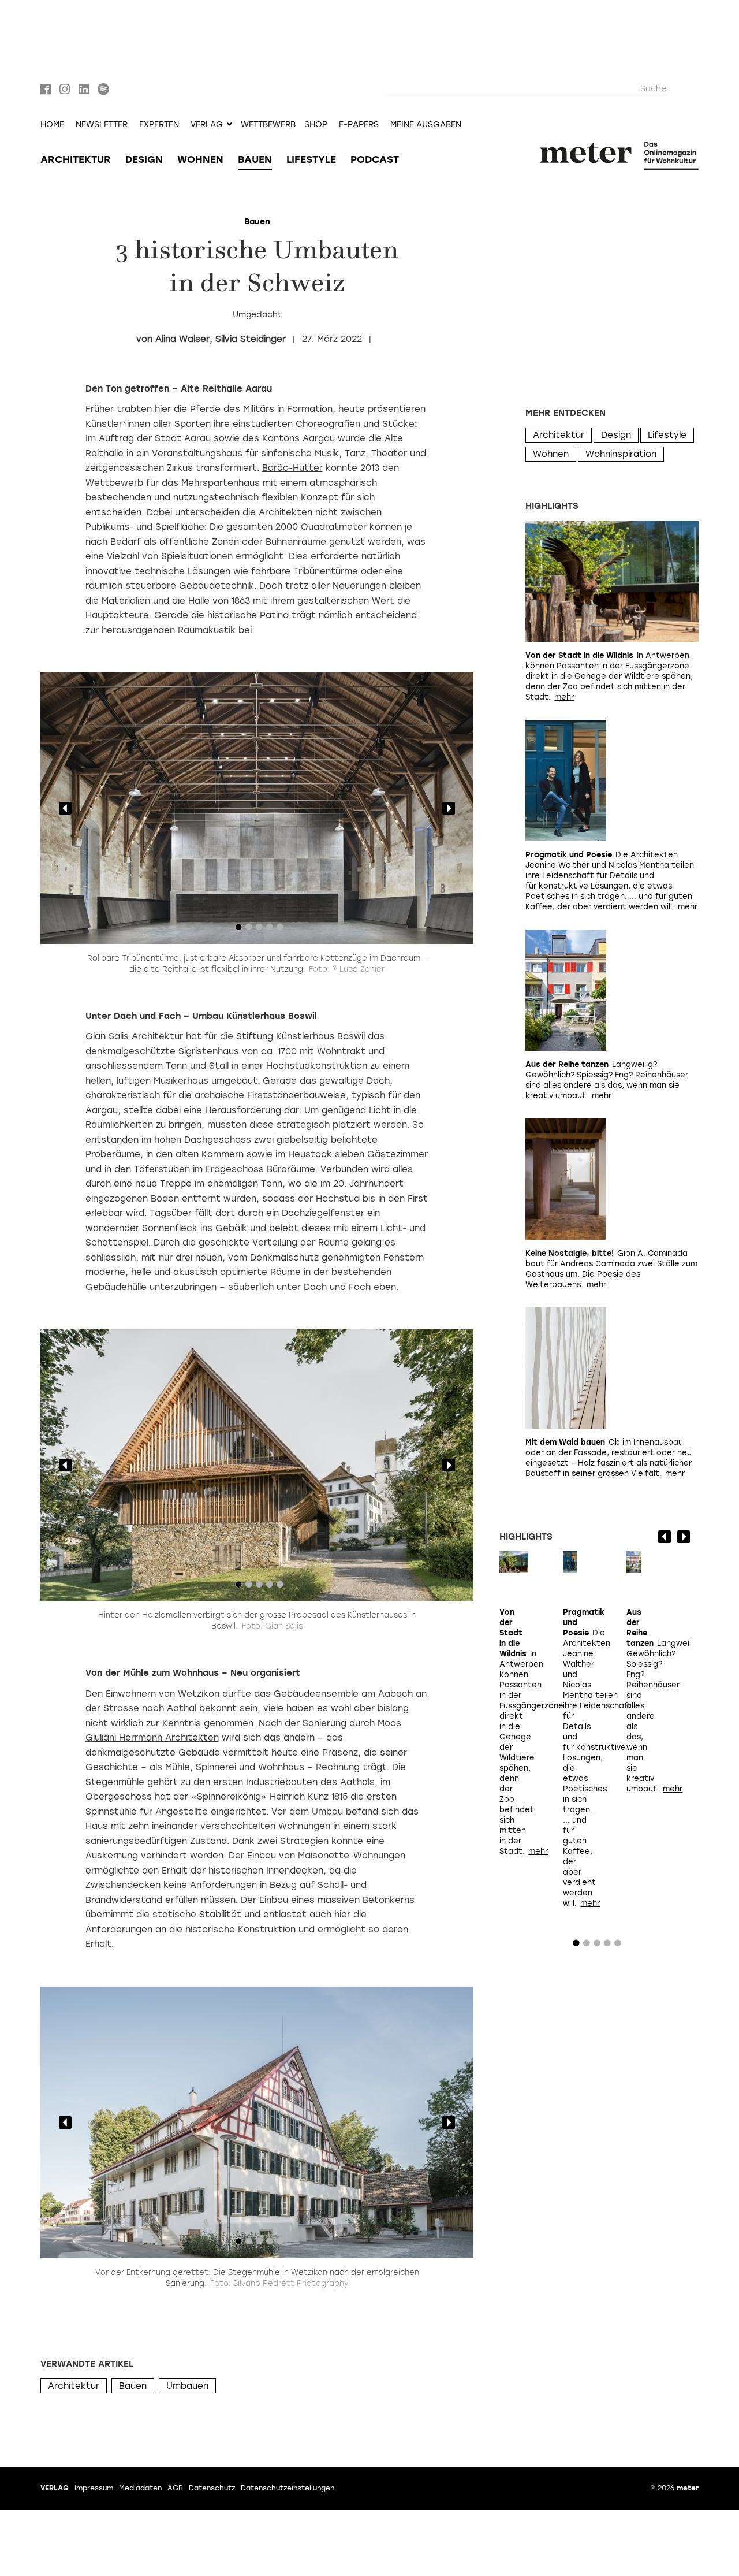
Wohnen (200, 159)
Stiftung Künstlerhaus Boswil (301, 1036)
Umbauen (187, 2386)
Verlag (55, 2488)
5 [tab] (280, 930)
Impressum (94, 2488)
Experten (159, 125)
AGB (175, 2488)
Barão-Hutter (292, 468)
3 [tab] (259, 930)
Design (144, 159)
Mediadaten (140, 2488)
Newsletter (102, 125)
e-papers (359, 125)
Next (449, 808)
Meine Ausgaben (426, 125)
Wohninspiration (621, 454)
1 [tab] (238, 930)
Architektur (76, 159)
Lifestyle (311, 159)
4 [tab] (270, 930)
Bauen (255, 159)
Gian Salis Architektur (134, 1036)
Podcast (375, 159)
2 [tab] (249, 930)
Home (52, 125)
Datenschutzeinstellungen (288, 2488)
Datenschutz (212, 2488)
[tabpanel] (257, 808)
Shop (316, 125)
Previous (65, 808)
